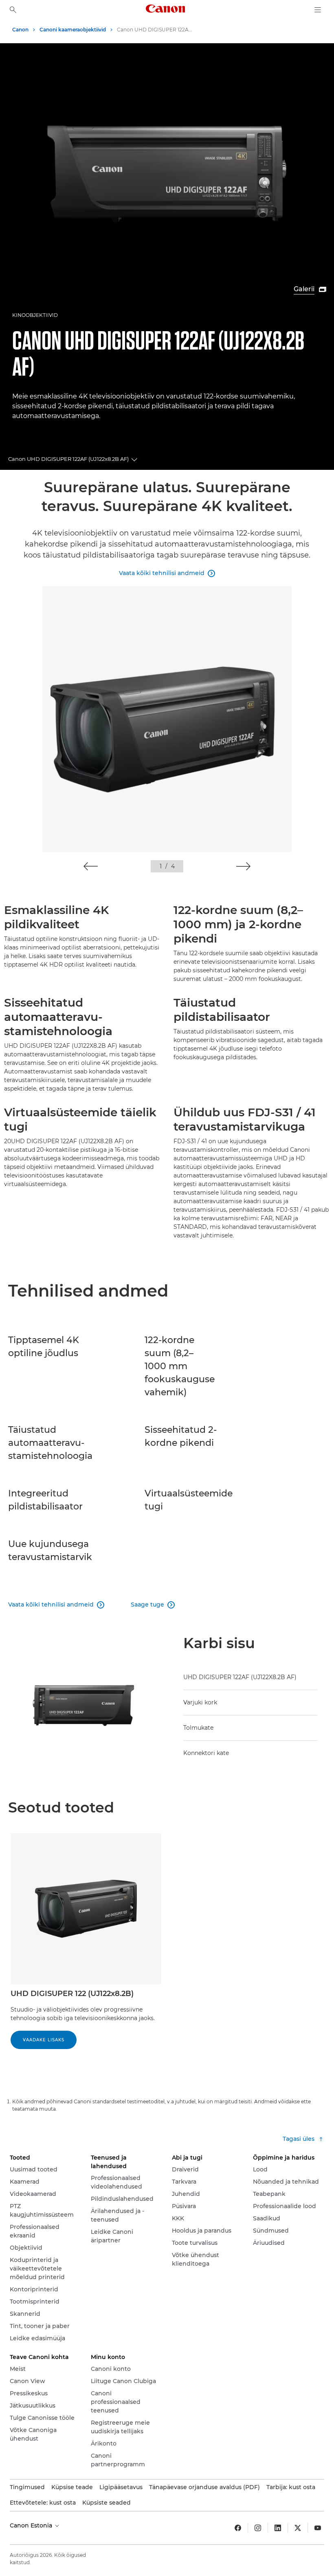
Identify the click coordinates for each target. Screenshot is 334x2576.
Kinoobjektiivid (35, 315)
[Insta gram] (258, 2528)
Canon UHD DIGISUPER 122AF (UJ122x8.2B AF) (68, 459)
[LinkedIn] (278, 2528)
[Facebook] (238, 2528)
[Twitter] (298, 2528)
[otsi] (13, 10)
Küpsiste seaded (107, 2503)
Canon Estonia (32, 2525)
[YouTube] (318, 2528)
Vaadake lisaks (44, 2040)
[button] (91, 866)
